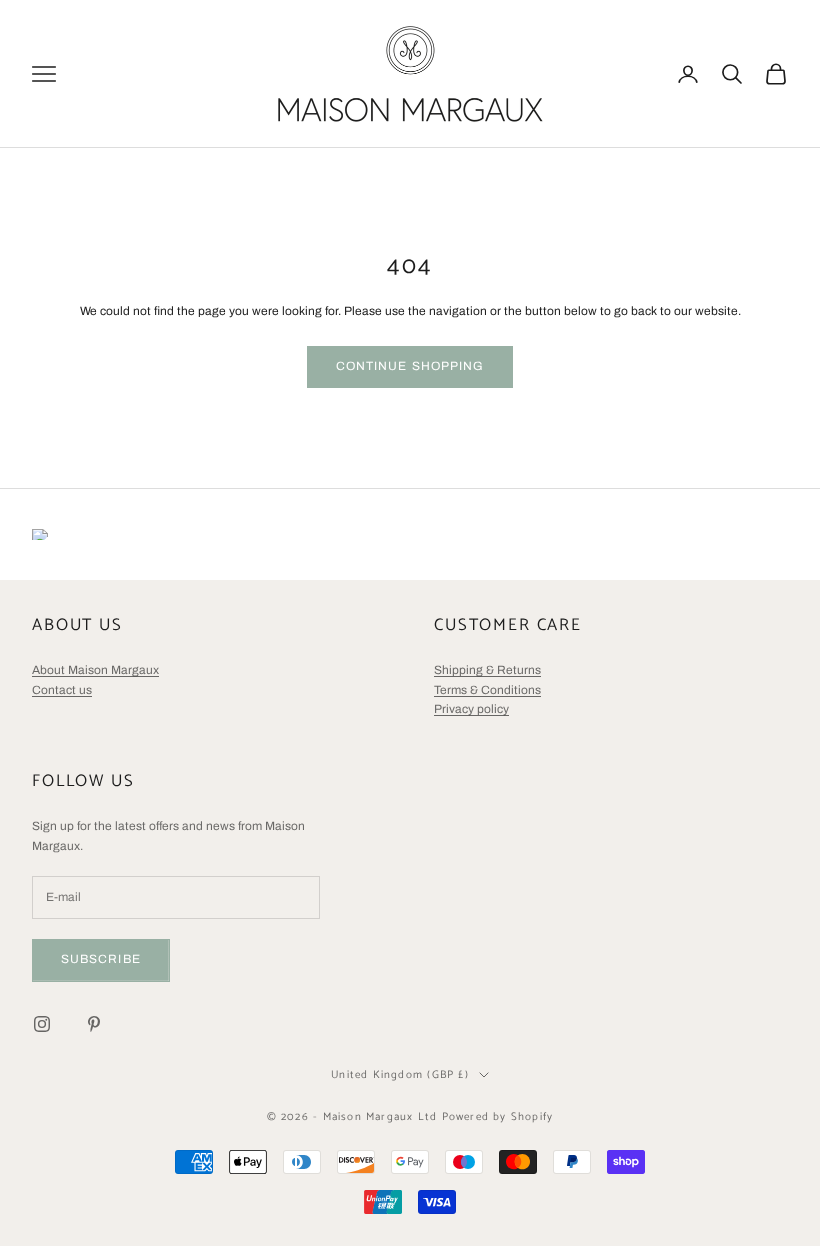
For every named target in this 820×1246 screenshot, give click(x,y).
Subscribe (101, 959)
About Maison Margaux (95, 670)
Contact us (62, 690)
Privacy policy (471, 709)
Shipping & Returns (487, 670)
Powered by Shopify (498, 1117)
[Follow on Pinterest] (94, 1024)
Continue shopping (410, 366)
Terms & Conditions (487, 690)
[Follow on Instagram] (42, 1024)
